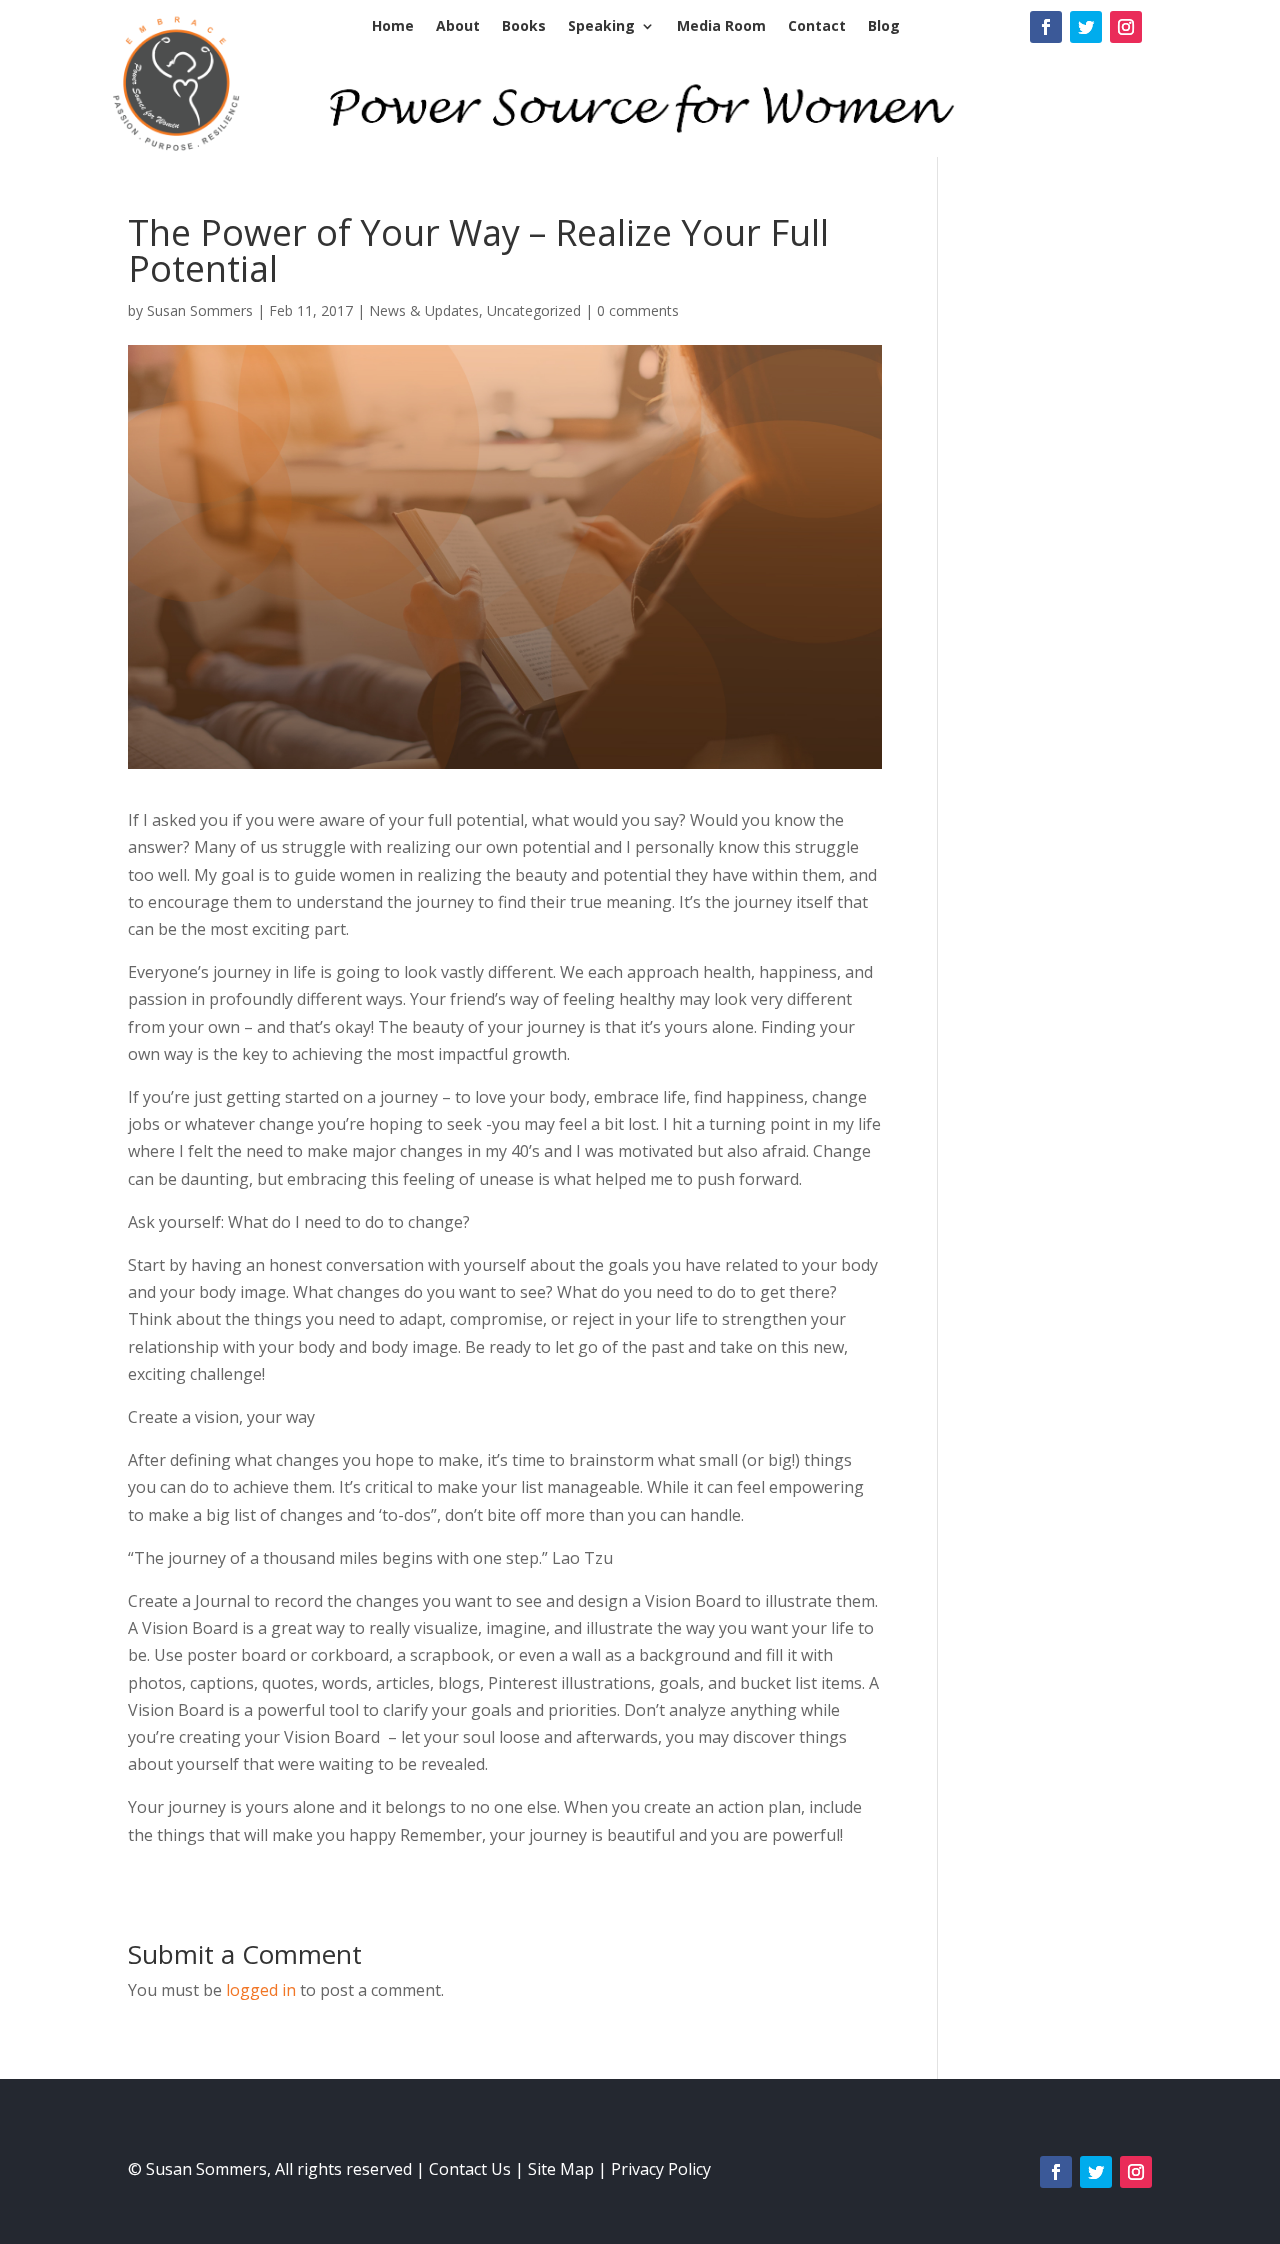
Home (393, 27)
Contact (817, 27)
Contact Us (470, 2169)
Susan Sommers (200, 310)
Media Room (721, 27)
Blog (884, 27)
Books (524, 27)
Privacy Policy (661, 2169)
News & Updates (424, 310)
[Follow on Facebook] (1046, 27)
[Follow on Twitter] (1086, 27)
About (458, 27)
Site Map (561, 2169)
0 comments (638, 310)
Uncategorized (534, 310)
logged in (261, 1990)
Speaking (601, 27)
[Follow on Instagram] (1126, 27)
